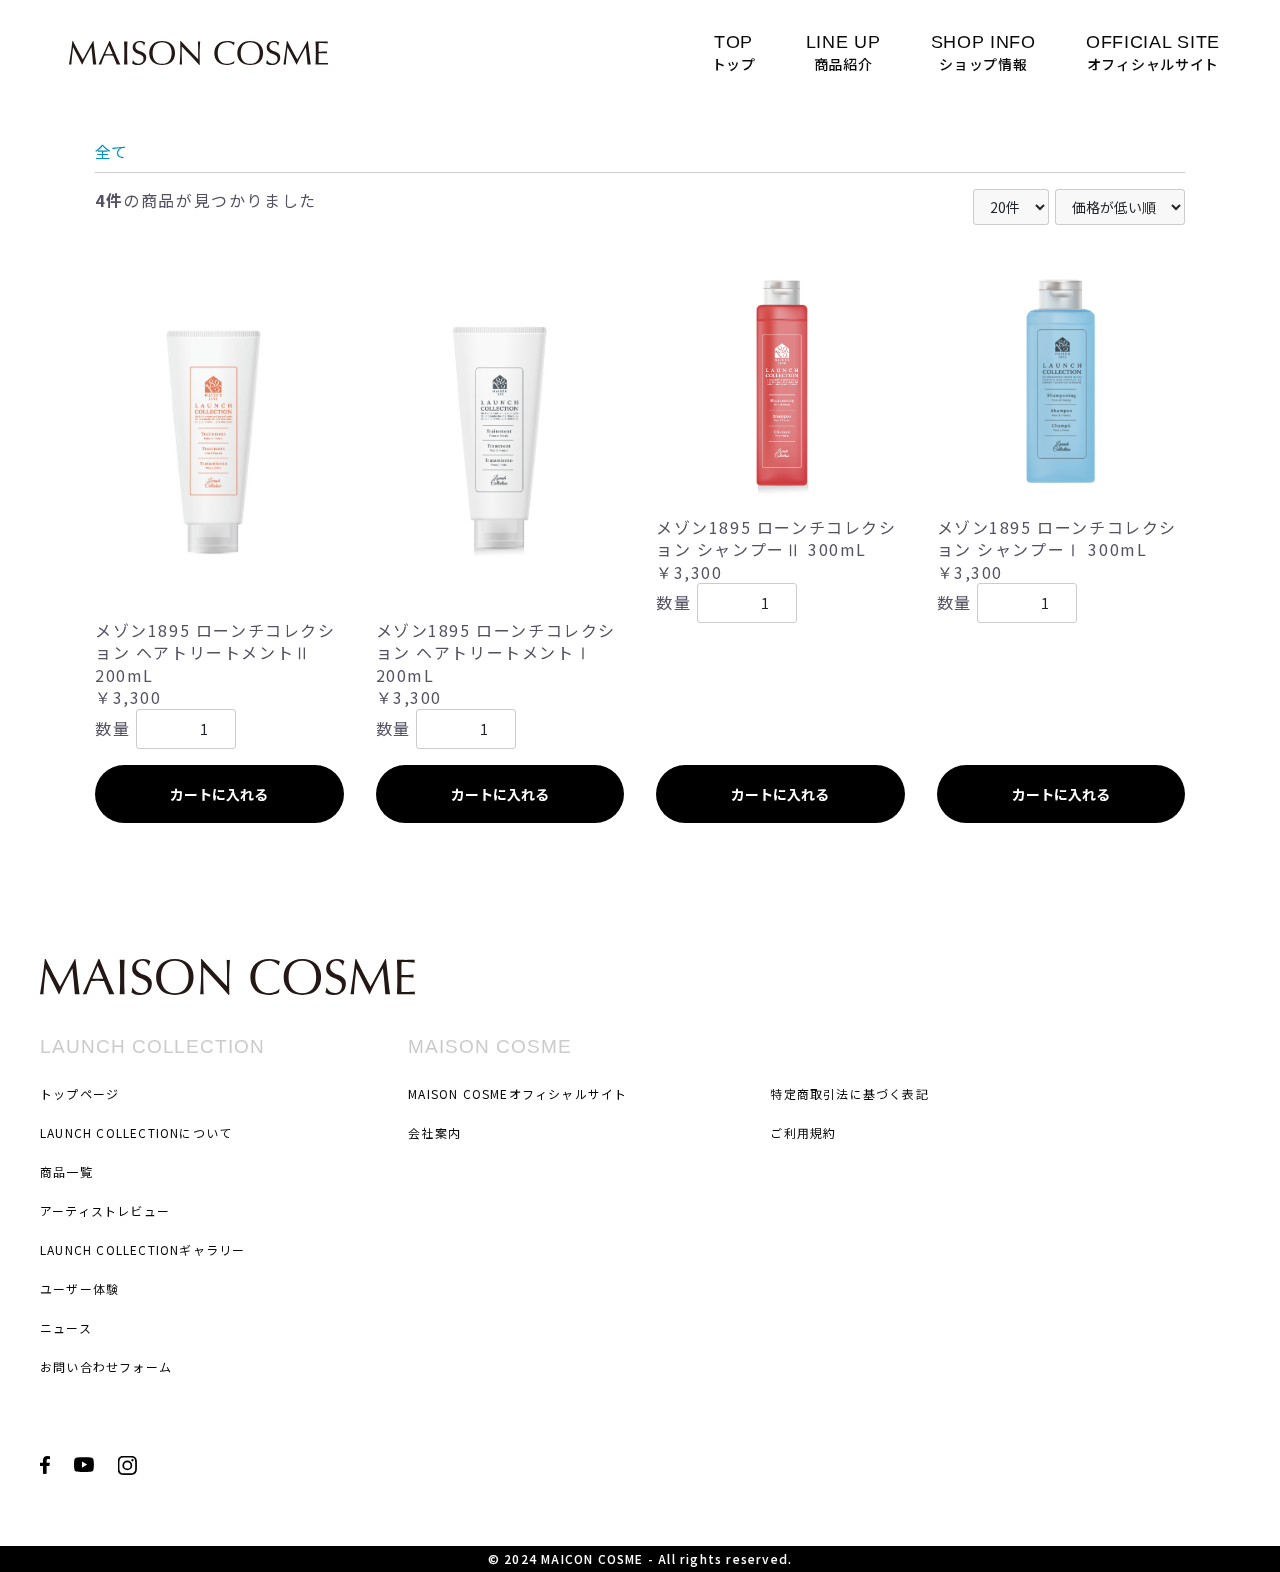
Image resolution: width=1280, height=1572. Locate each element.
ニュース (66, 1327)
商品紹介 (843, 53)
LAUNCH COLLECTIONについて (136, 1132)
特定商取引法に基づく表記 (849, 1093)
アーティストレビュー (105, 1210)
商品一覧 (66, 1171)
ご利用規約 (803, 1132)
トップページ (79, 1093)
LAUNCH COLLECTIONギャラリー (142, 1249)
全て (111, 151)
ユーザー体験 (79, 1288)
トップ (734, 53)
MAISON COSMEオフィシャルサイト (517, 1093)
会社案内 (434, 1132)
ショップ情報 (983, 53)
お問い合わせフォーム (106, 1366)
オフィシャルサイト (1153, 53)
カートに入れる (219, 794)
